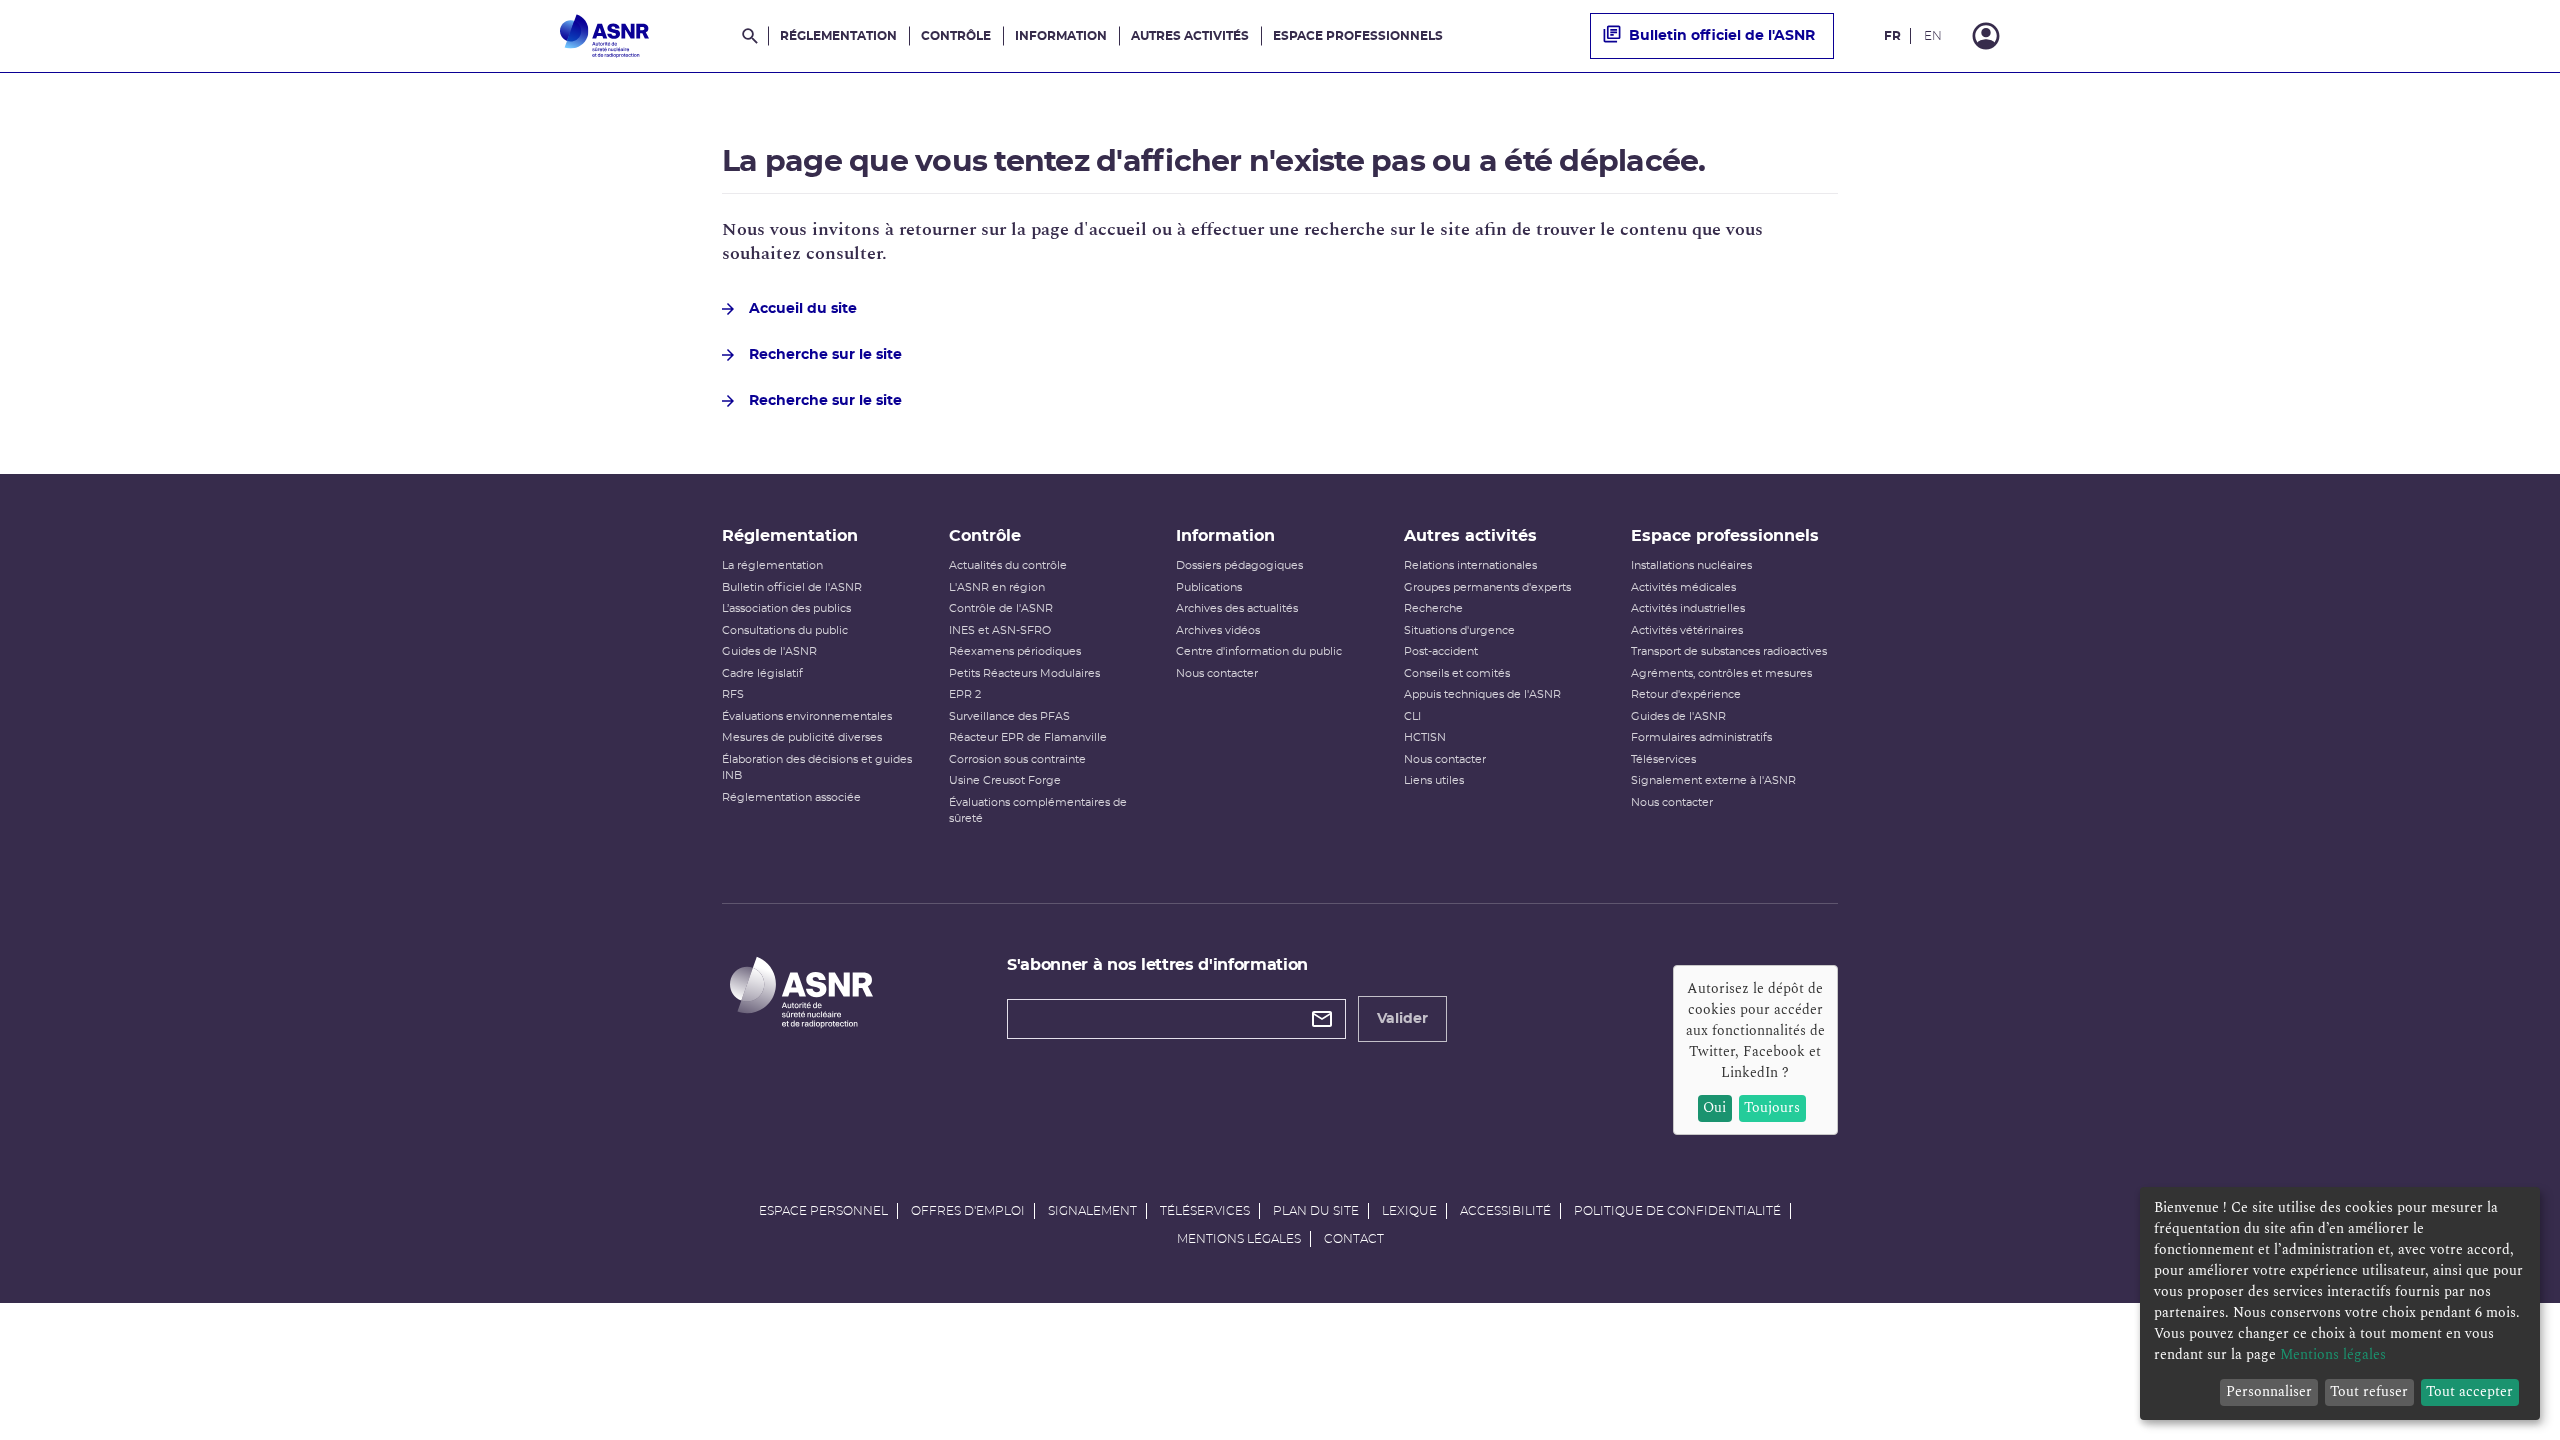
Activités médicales (1683, 587)
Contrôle (956, 36)
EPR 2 (965, 694)
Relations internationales (1470, 565)
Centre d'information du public (1259, 651)
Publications (1209, 587)
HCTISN (1425, 737)
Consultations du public (785, 630)
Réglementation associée (791, 797)
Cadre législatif (762, 673)
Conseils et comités (1457, 673)
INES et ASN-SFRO (1000, 630)
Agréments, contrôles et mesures (1721, 673)
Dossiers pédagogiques (1239, 565)
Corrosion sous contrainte (1017, 759)
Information (1061, 36)
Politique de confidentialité (1677, 1211)
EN (1933, 36)
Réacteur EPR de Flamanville (1028, 737)
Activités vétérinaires (1687, 630)
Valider (1402, 1019)
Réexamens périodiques (1015, 651)
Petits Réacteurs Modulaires (1024, 673)
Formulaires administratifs (1701, 737)
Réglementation (838, 36)
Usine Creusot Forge (1005, 780)
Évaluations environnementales (807, 716)
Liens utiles (1434, 780)
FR (1892, 36)
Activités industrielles (1688, 608)
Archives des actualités (1237, 608)
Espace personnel (823, 1211)
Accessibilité (1505, 1211)
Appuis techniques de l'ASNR (1482, 694)
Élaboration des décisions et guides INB (817, 768)
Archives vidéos (1218, 630)
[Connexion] (1986, 36)
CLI (1412, 716)
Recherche (1433, 608)
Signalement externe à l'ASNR (1713, 780)
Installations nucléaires (1691, 565)
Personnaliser (2269, 1391)
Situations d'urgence (1459, 630)
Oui (1714, 1107)
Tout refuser (2369, 1391)
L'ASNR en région (997, 587)
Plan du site (1316, 1211)
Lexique (1409, 1211)
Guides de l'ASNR (769, 651)
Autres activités (1190, 36)
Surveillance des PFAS (1009, 716)
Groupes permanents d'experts (1487, 587)
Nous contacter (1217, 673)
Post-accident (1441, 651)
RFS (733, 694)
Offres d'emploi (968, 1211)
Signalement (1092, 1211)
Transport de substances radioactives (1729, 651)
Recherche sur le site (825, 355)
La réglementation (772, 565)
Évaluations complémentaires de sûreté (1038, 811)
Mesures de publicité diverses (802, 737)
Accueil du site (803, 309)
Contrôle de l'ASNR (1001, 608)
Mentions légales (1239, 1239)
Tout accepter (2469, 1391)
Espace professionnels (1358, 36)
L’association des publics (786, 608)
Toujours (1772, 1107)
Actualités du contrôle (1008, 565)
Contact (1354, 1239)
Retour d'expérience (1686, 694)
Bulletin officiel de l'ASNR (1722, 36)
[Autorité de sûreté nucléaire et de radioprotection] (604, 36)
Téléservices (1663, 759)
